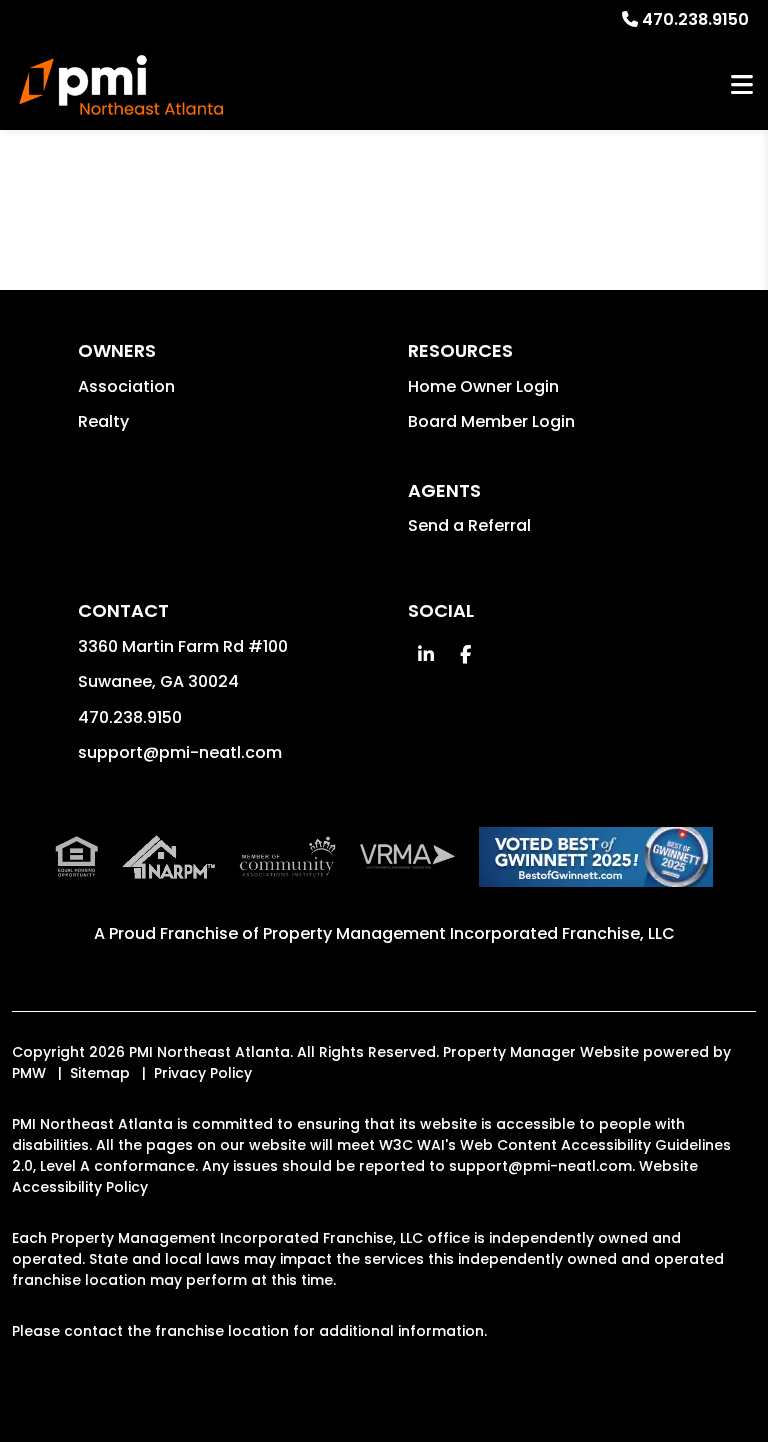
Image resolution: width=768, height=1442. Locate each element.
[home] (121, 85)
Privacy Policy (203, 1073)
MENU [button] (742, 85)
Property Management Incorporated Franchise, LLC (469, 933)
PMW (29, 1073)
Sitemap (100, 1073)
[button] (425, 654)
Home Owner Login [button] (483, 386)
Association (126, 386)
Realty (103, 421)
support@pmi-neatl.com (180, 752)
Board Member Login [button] (491, 421)
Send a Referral (469, 525)
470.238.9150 (695, 19)
